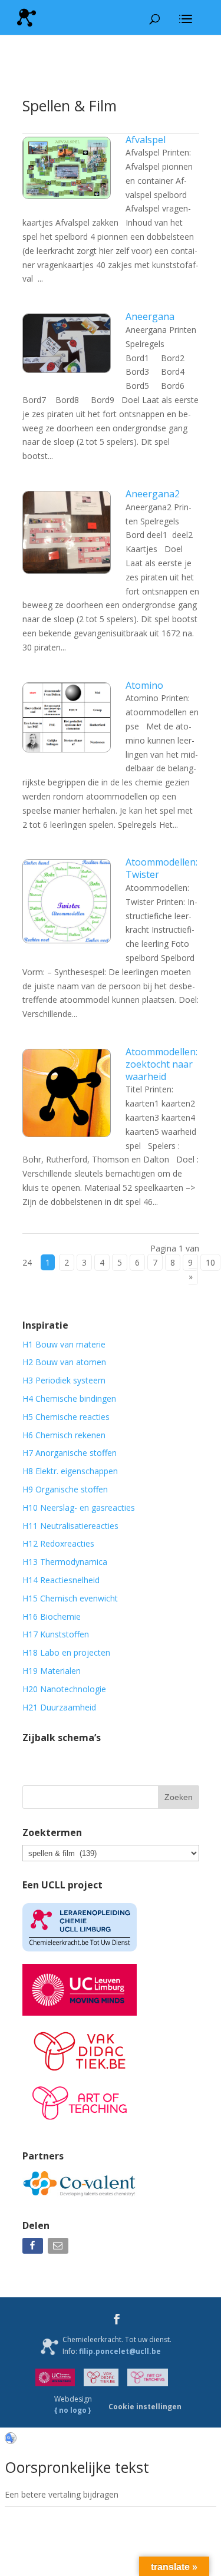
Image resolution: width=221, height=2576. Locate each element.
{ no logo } (73, 2410)
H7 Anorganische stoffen (70, 1453)
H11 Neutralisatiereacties (70, 1526)
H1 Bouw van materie (64, 1344)
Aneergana (150, 316)
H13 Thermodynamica (65, 1562)
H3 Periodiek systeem (64, 1380)
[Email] (59, 2248)
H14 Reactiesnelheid (61, 1580)
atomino (144, 685)
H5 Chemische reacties (66, 1417)
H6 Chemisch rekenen (64, 1435)
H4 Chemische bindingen (69, 1398)
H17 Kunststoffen (56, 1634)
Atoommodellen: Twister (161, 868)
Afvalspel (146, 140)
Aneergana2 (153, 494)
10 (210, 1262)
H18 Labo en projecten (66, 1652)
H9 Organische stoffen (65, 1489)
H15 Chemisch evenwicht (70, 1598)
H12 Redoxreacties (58, 1543)
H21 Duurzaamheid (59, 1707)
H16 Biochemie (52, 1616)
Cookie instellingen (145, 2407)
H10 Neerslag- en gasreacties (79, 1507)
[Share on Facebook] (34, 2248)
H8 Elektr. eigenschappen (70, 1471)
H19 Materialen (52, 1671)
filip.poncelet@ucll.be (120, 2351)
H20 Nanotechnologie (64, 1689)
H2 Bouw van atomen (64, 1362)
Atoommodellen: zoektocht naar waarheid (161, 1064)
